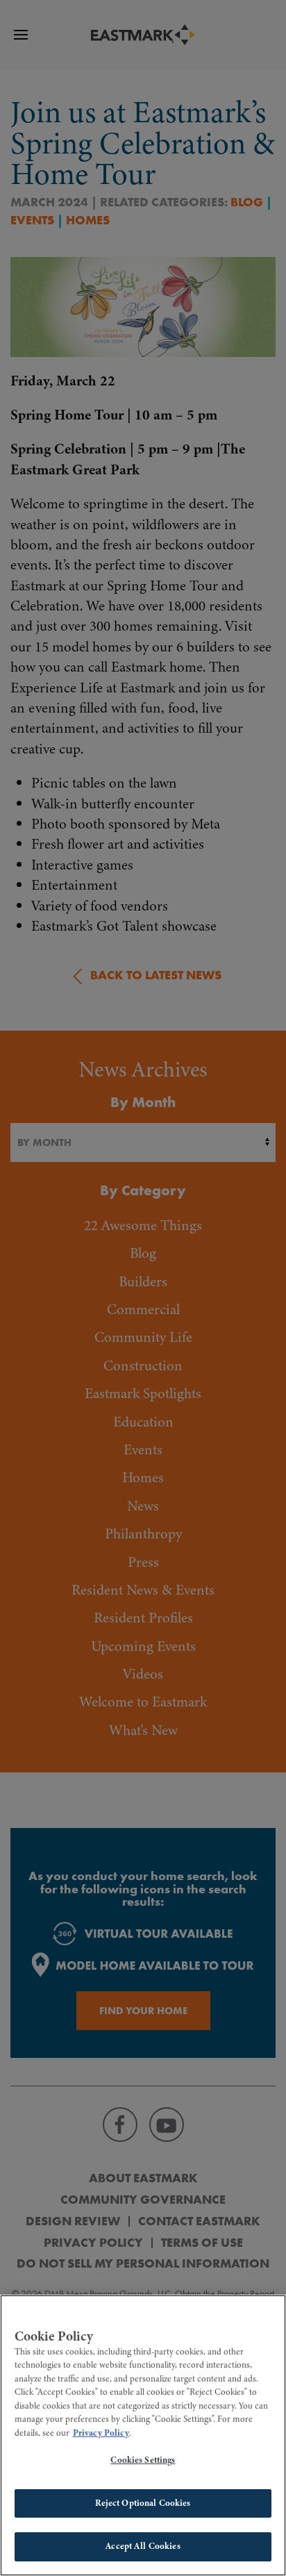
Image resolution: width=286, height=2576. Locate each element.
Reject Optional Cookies (143, 2503)
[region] (143, 2435)
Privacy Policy (101, 2433)
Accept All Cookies (143, 2546)
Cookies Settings (143, 2460)
